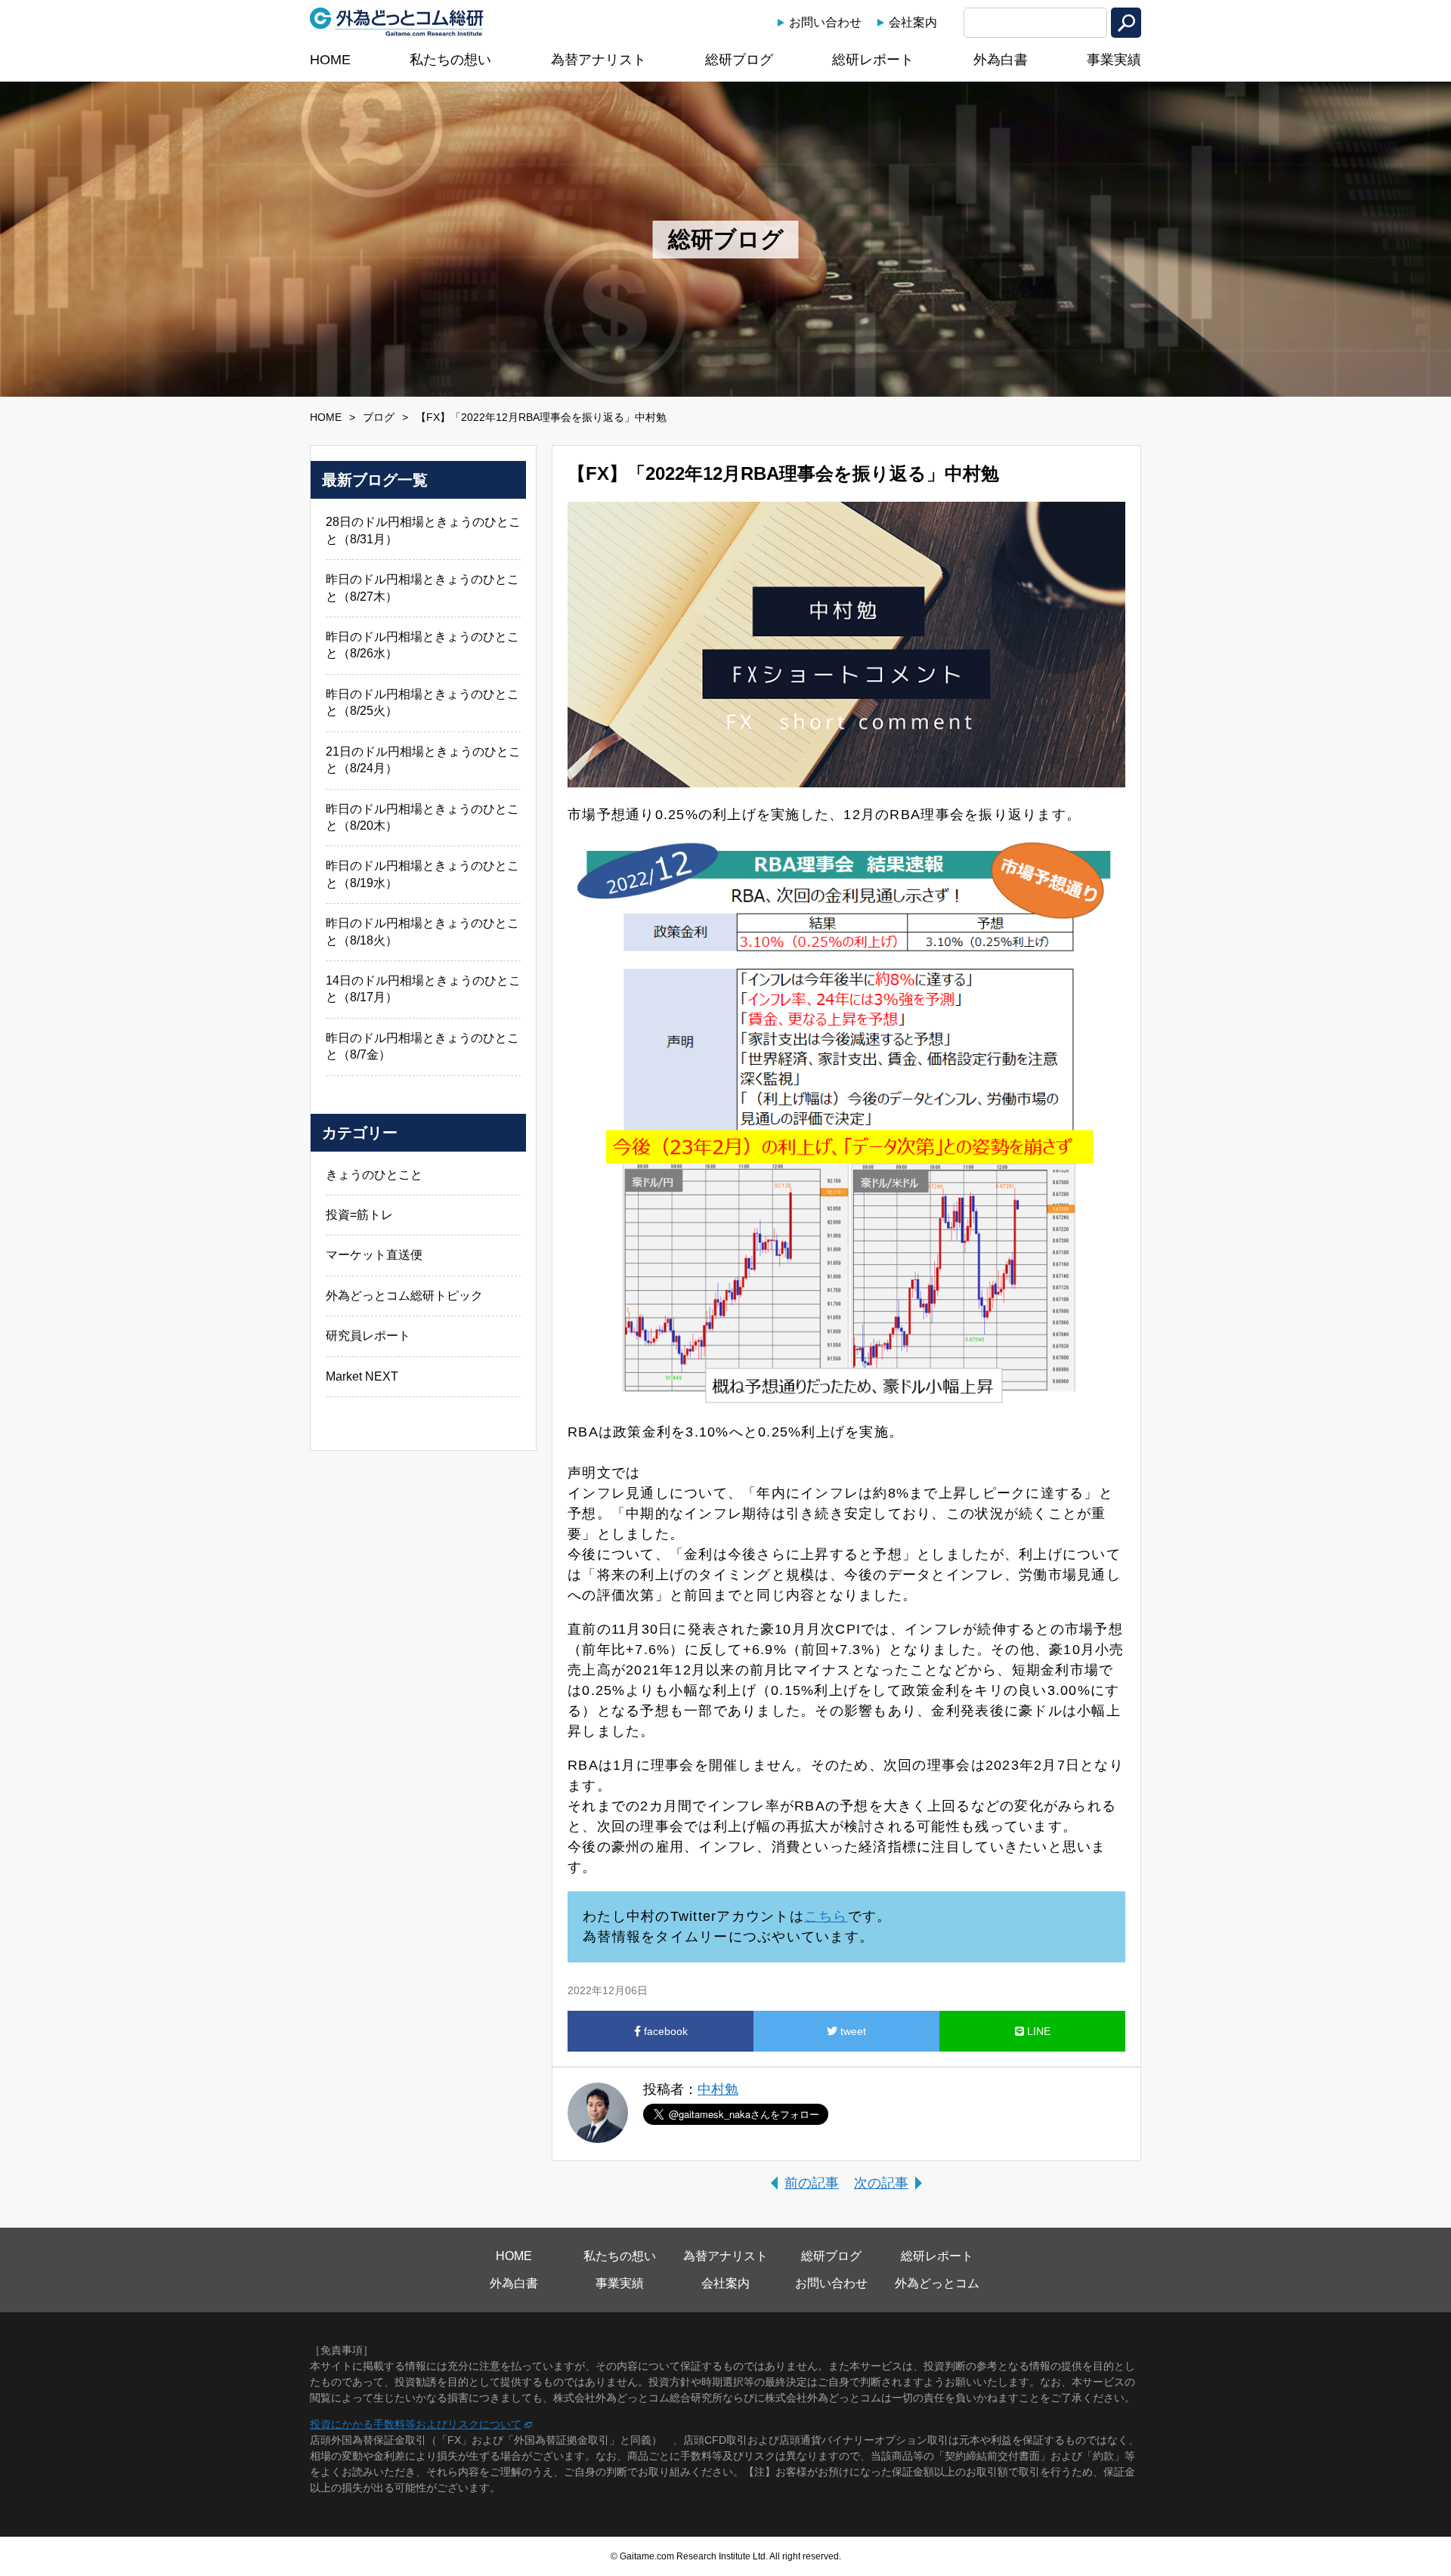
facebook (664, 2031)
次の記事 (881, 2183)
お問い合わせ (825, 22)
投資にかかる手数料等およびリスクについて (416, 2424)
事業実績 (1114, 60)
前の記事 (812, 2183)
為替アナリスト (599, 60)
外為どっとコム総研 (397, 22)
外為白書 (1001, 60)
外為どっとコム (937, 2283)
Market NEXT (362, 1376)
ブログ (379, 417)
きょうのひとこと (374, 1175)
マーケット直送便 (374, 1255)
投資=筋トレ (359, 1215)
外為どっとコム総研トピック (404, 1296)
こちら (826, 1916)
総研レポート (873, 60)
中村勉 (718, 2089)
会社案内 (913, 22)
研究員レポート (368, 1336)
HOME (330, 60)
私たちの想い (450, 60)
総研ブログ (739, 60)
